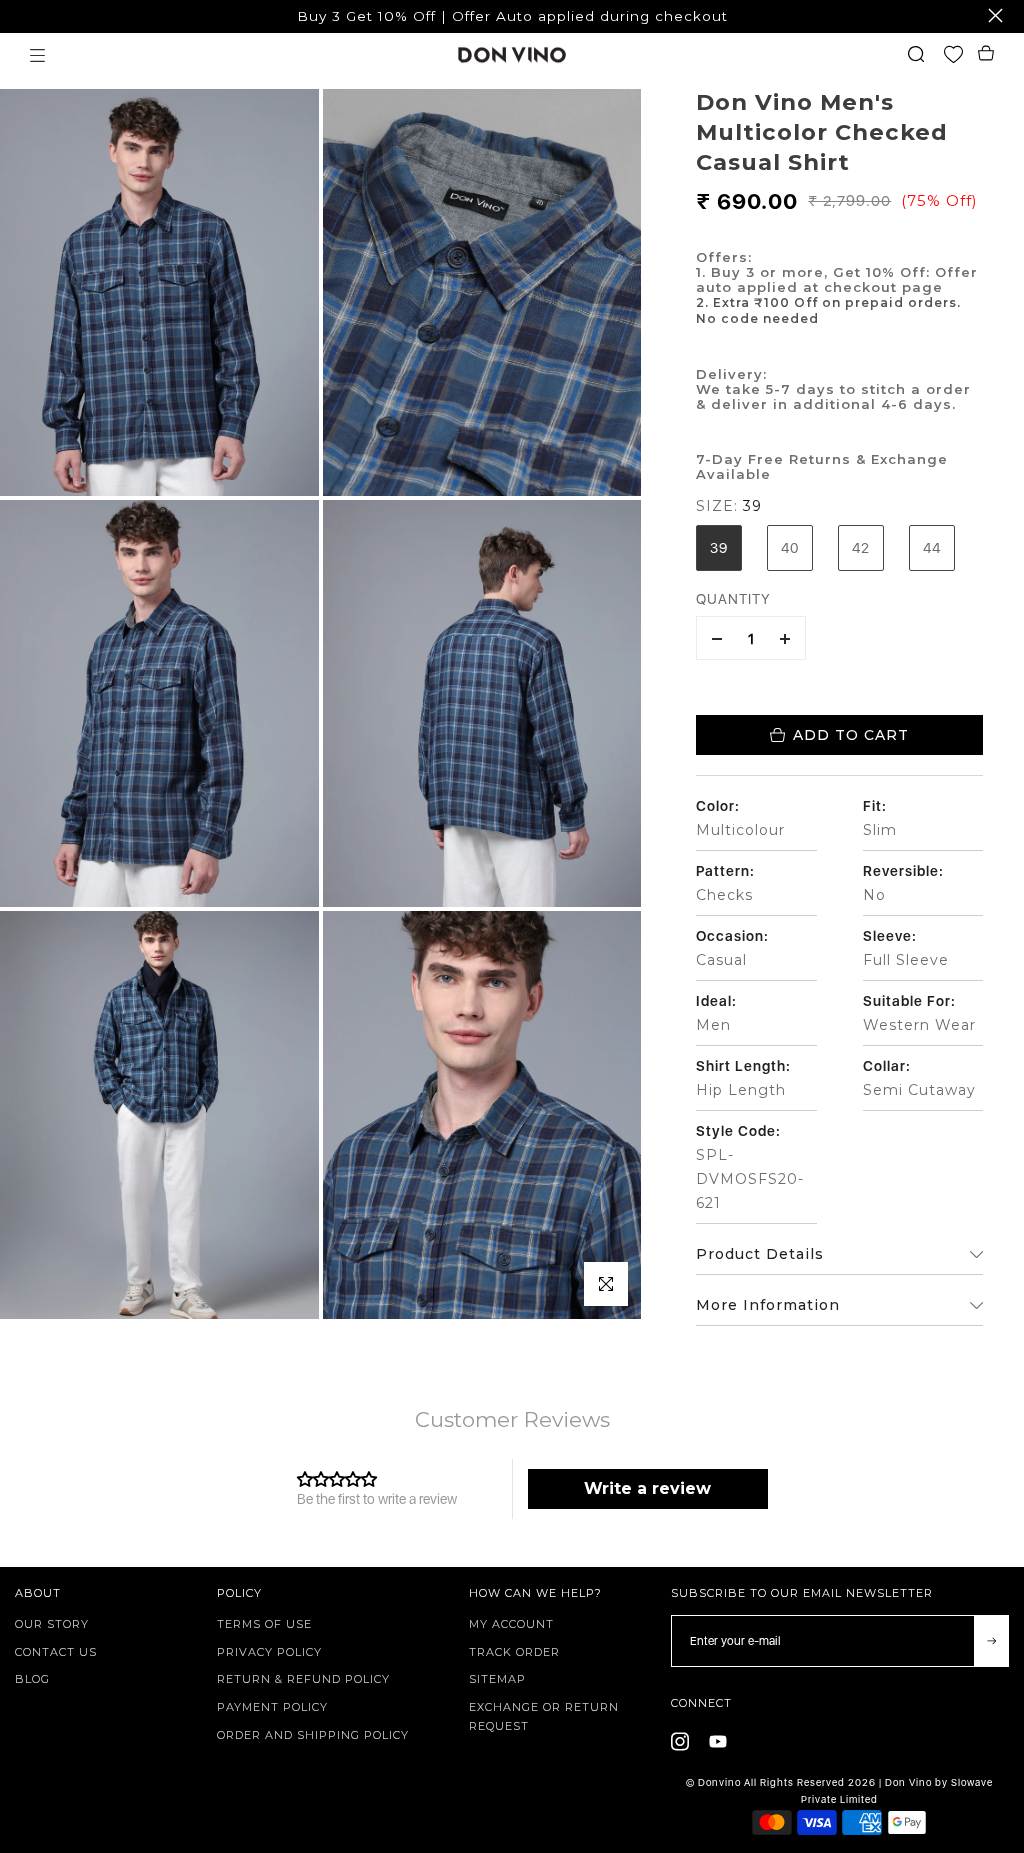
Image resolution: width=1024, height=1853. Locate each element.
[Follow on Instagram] (680, 1742)
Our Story (52, 1624)
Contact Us (56, 1652)
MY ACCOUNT (511, 1624)
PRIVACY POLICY (269, 1652)
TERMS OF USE (264, 1624)
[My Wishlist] (958, 55)
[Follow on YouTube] (718, 1742)
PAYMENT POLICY (272, 1707)
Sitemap (497, 1679)
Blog (32, 1679)
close (25, 15)
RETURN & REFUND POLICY (303, 1679)
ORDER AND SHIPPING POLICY (313, 1735)
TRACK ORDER (514, 1652)
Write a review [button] (647, 1488)
